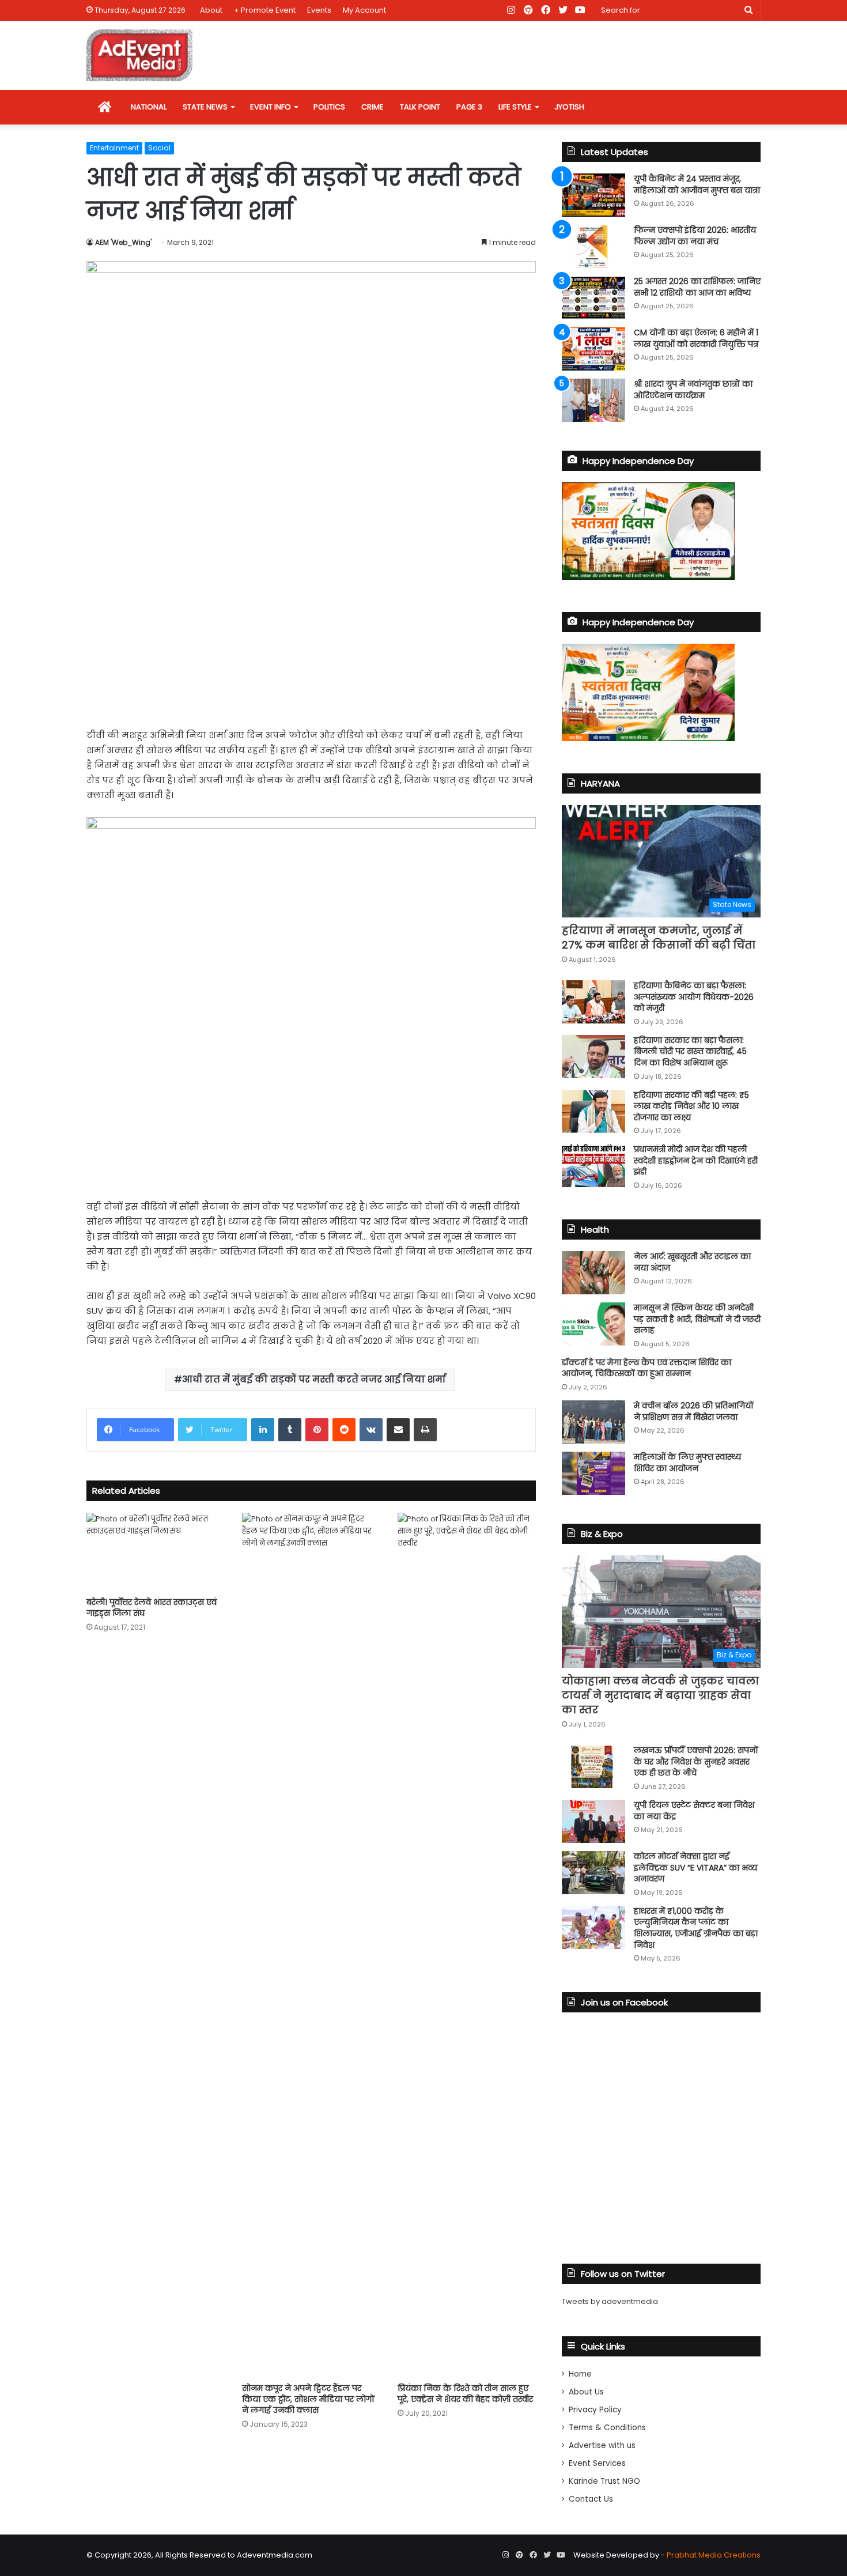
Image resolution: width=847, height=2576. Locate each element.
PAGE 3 (469, 107)
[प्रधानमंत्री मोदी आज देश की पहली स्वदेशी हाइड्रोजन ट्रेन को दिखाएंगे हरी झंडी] (593, 1166)
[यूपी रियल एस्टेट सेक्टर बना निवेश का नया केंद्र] (593, 1821)
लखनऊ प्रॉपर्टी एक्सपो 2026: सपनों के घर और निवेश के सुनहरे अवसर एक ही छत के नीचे (696, 1761)
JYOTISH (569, 107)
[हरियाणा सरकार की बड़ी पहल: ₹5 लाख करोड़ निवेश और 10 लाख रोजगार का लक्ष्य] (593, 1111)
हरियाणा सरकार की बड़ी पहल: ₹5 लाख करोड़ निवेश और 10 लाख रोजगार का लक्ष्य (691, 1106)
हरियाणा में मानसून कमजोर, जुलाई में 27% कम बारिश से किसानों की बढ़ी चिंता (659, 938)
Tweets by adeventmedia (610, 2301)
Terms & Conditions (607, 2428)
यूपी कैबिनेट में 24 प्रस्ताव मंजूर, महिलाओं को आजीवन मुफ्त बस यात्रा (697, 184)
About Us (586, 2392)
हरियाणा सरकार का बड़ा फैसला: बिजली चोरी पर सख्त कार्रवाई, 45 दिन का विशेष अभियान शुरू (690, 1051)
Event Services (597, 2463)
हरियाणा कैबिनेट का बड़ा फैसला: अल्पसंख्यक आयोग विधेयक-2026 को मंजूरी (694, 997)
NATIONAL (149, 107)
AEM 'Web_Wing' (123, 242)
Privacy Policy (595, 2410)
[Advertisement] (311, 630)
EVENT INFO (271, 107)
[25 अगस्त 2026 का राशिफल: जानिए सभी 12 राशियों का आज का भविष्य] (593, 298)
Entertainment (114, 148)
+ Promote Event (265, 10)
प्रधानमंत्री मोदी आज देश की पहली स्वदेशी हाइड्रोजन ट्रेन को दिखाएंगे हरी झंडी (696, 1160)
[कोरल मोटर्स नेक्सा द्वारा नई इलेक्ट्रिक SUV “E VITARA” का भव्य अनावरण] (593, 1873)
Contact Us (591, 2499)
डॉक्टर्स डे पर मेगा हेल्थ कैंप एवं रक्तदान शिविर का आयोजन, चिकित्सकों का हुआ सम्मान (646, 1368)
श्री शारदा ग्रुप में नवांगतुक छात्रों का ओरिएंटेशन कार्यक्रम (693, 390)
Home (580, 2374)
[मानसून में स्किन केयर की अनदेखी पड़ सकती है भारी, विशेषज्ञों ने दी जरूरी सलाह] (593, 1324)
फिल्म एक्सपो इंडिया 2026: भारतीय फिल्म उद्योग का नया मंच (695, 236)
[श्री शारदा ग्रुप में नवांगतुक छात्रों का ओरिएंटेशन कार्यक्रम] (593, 400)
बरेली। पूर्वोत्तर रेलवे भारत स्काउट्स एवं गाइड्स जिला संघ (152, 1608)
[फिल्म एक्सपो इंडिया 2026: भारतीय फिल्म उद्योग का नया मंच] (593, 246)
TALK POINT (420, 107)
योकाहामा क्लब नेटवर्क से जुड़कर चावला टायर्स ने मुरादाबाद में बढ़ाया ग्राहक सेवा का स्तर (660, 1695)
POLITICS (329, 107)
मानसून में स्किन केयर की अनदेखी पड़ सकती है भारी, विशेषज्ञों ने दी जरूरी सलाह (697, 1319)
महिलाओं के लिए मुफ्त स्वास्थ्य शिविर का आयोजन (687, 1463)
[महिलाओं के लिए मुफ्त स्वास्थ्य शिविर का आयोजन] (593, 1473)
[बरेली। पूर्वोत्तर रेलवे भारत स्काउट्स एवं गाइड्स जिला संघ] (156, 1552)
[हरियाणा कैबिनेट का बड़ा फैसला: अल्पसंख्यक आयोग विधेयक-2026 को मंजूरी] (593, 1002)
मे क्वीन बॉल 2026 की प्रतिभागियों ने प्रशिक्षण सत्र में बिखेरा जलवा (694, 1411)
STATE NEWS (205, 107)
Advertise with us (602, 2445)
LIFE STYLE (515, 107)
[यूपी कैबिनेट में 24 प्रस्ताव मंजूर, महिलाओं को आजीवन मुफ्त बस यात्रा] (593, 195)
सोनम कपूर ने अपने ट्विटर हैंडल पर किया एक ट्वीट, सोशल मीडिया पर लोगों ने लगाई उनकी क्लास (308, 2399)
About (211, 10)
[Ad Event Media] (139, 55)
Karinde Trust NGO (604, 2481)
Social (159, 148)
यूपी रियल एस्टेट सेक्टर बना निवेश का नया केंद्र (694, 1811)
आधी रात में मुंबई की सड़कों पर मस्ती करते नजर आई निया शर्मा (314, 1379)
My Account (364, 10)
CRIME (373, 107)
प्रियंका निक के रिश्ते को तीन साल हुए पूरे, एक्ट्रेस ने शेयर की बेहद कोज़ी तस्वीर (465, 2394)
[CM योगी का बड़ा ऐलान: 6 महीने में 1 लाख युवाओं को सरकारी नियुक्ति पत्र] (593, 349)
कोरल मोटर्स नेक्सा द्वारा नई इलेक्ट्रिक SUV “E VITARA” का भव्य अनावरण (695, 1867)
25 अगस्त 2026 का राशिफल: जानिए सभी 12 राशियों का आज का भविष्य (697, 287)
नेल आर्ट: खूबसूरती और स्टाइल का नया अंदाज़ (692, 1262)
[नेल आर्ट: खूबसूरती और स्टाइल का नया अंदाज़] (593, 1273)
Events (319, 10)
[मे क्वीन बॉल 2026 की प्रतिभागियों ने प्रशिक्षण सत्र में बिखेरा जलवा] (593, 1422)
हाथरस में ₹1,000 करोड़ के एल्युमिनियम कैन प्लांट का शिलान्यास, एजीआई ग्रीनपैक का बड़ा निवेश (696, 1928)
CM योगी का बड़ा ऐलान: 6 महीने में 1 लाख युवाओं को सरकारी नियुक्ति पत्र (696, 338)
